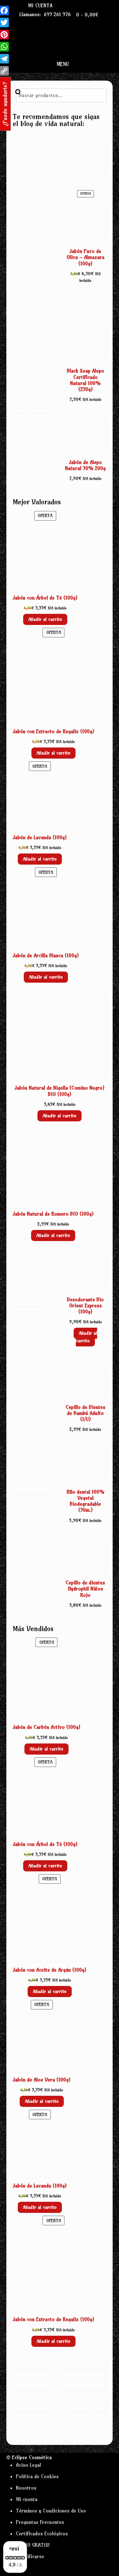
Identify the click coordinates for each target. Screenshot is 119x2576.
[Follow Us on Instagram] (84, 5)
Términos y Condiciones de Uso (51, 2511)
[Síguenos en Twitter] (77, 5)
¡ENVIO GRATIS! (33, 2545)
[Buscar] (18, 92)
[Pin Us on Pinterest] (91, 5)
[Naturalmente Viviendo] (60, 178)
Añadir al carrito (45, 619)
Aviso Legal (28, 2465)
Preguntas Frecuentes (40, 2522)
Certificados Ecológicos (42, 2533)
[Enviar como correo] (63, 5)
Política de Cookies (37, 2476)
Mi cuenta (40, 5)
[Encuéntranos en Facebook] (70, 5)
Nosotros (26, 2488)
